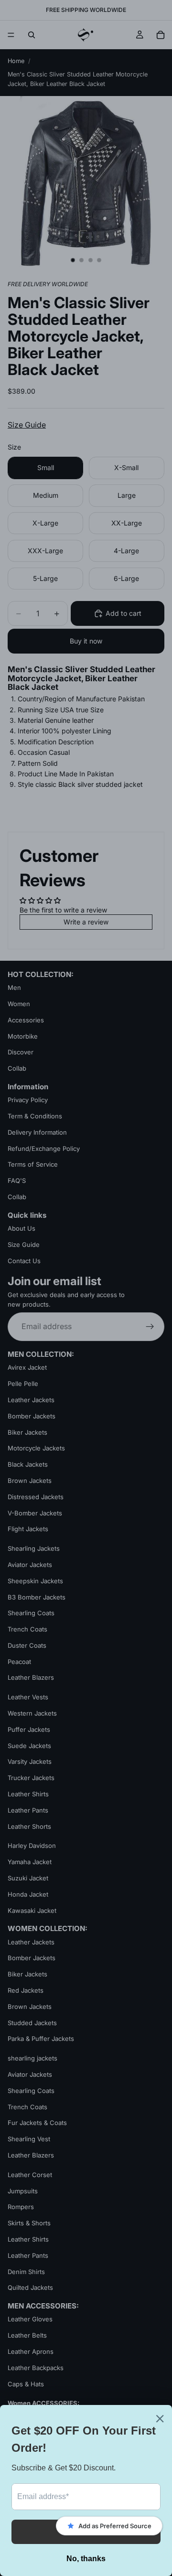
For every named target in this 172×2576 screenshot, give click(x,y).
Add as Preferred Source (115, 2526)
